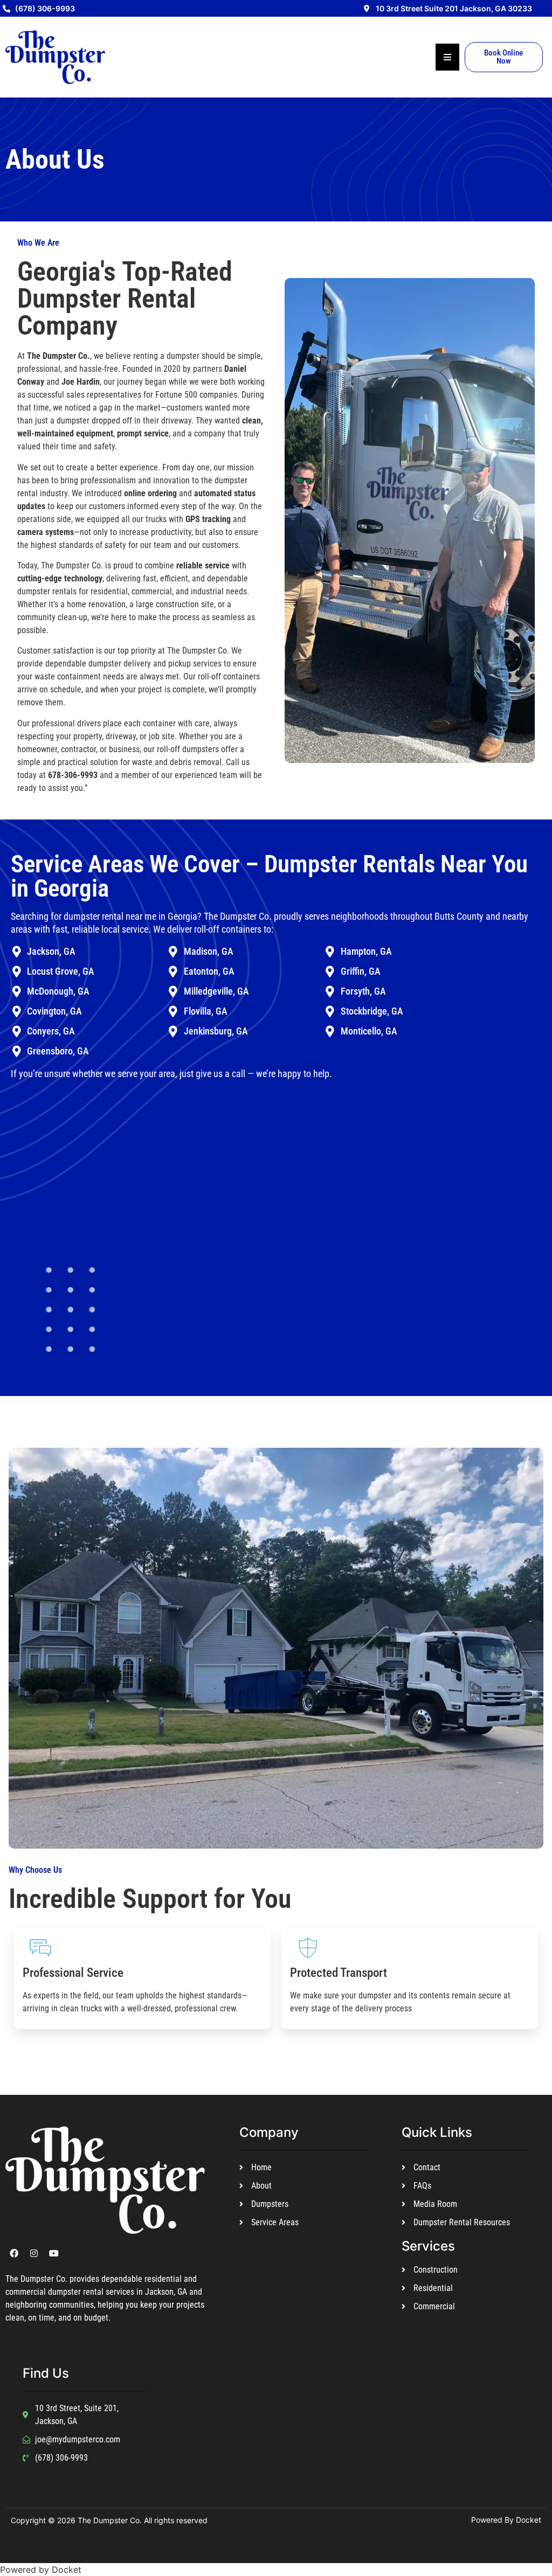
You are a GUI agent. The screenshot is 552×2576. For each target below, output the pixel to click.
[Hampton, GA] (330, 952)
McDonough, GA (58, 991)
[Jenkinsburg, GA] (173, 1032)
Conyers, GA (51, 1031)
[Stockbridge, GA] (330, 1012)
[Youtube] (54, 2253)
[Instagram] (34, 2253)
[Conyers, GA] (16, 1032)
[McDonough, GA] (16, 992)
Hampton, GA (366, 951)
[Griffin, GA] (330, 972)
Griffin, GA (361, 971)
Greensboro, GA (58, 1051)
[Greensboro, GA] (16, 1051)
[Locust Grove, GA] (16, 972)
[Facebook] (14, 2253)
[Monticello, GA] (330, 1032)
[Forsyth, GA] (330, 992)
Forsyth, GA (363, 991)
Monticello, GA (369, 1031)
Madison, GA (209, 951)
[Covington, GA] (16, 1012)
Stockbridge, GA (372, 1011)
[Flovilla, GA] (173, 1012)
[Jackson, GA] (16, 952)
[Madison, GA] (173, 952)
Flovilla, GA (206, 1011)
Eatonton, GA (209, 971)
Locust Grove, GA (61, 971)
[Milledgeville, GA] (173, 992)
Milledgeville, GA (216, 991)
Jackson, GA (51, 951)
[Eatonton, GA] (173, 972)
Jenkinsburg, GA (216, 1031)
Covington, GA (54, 1011)
